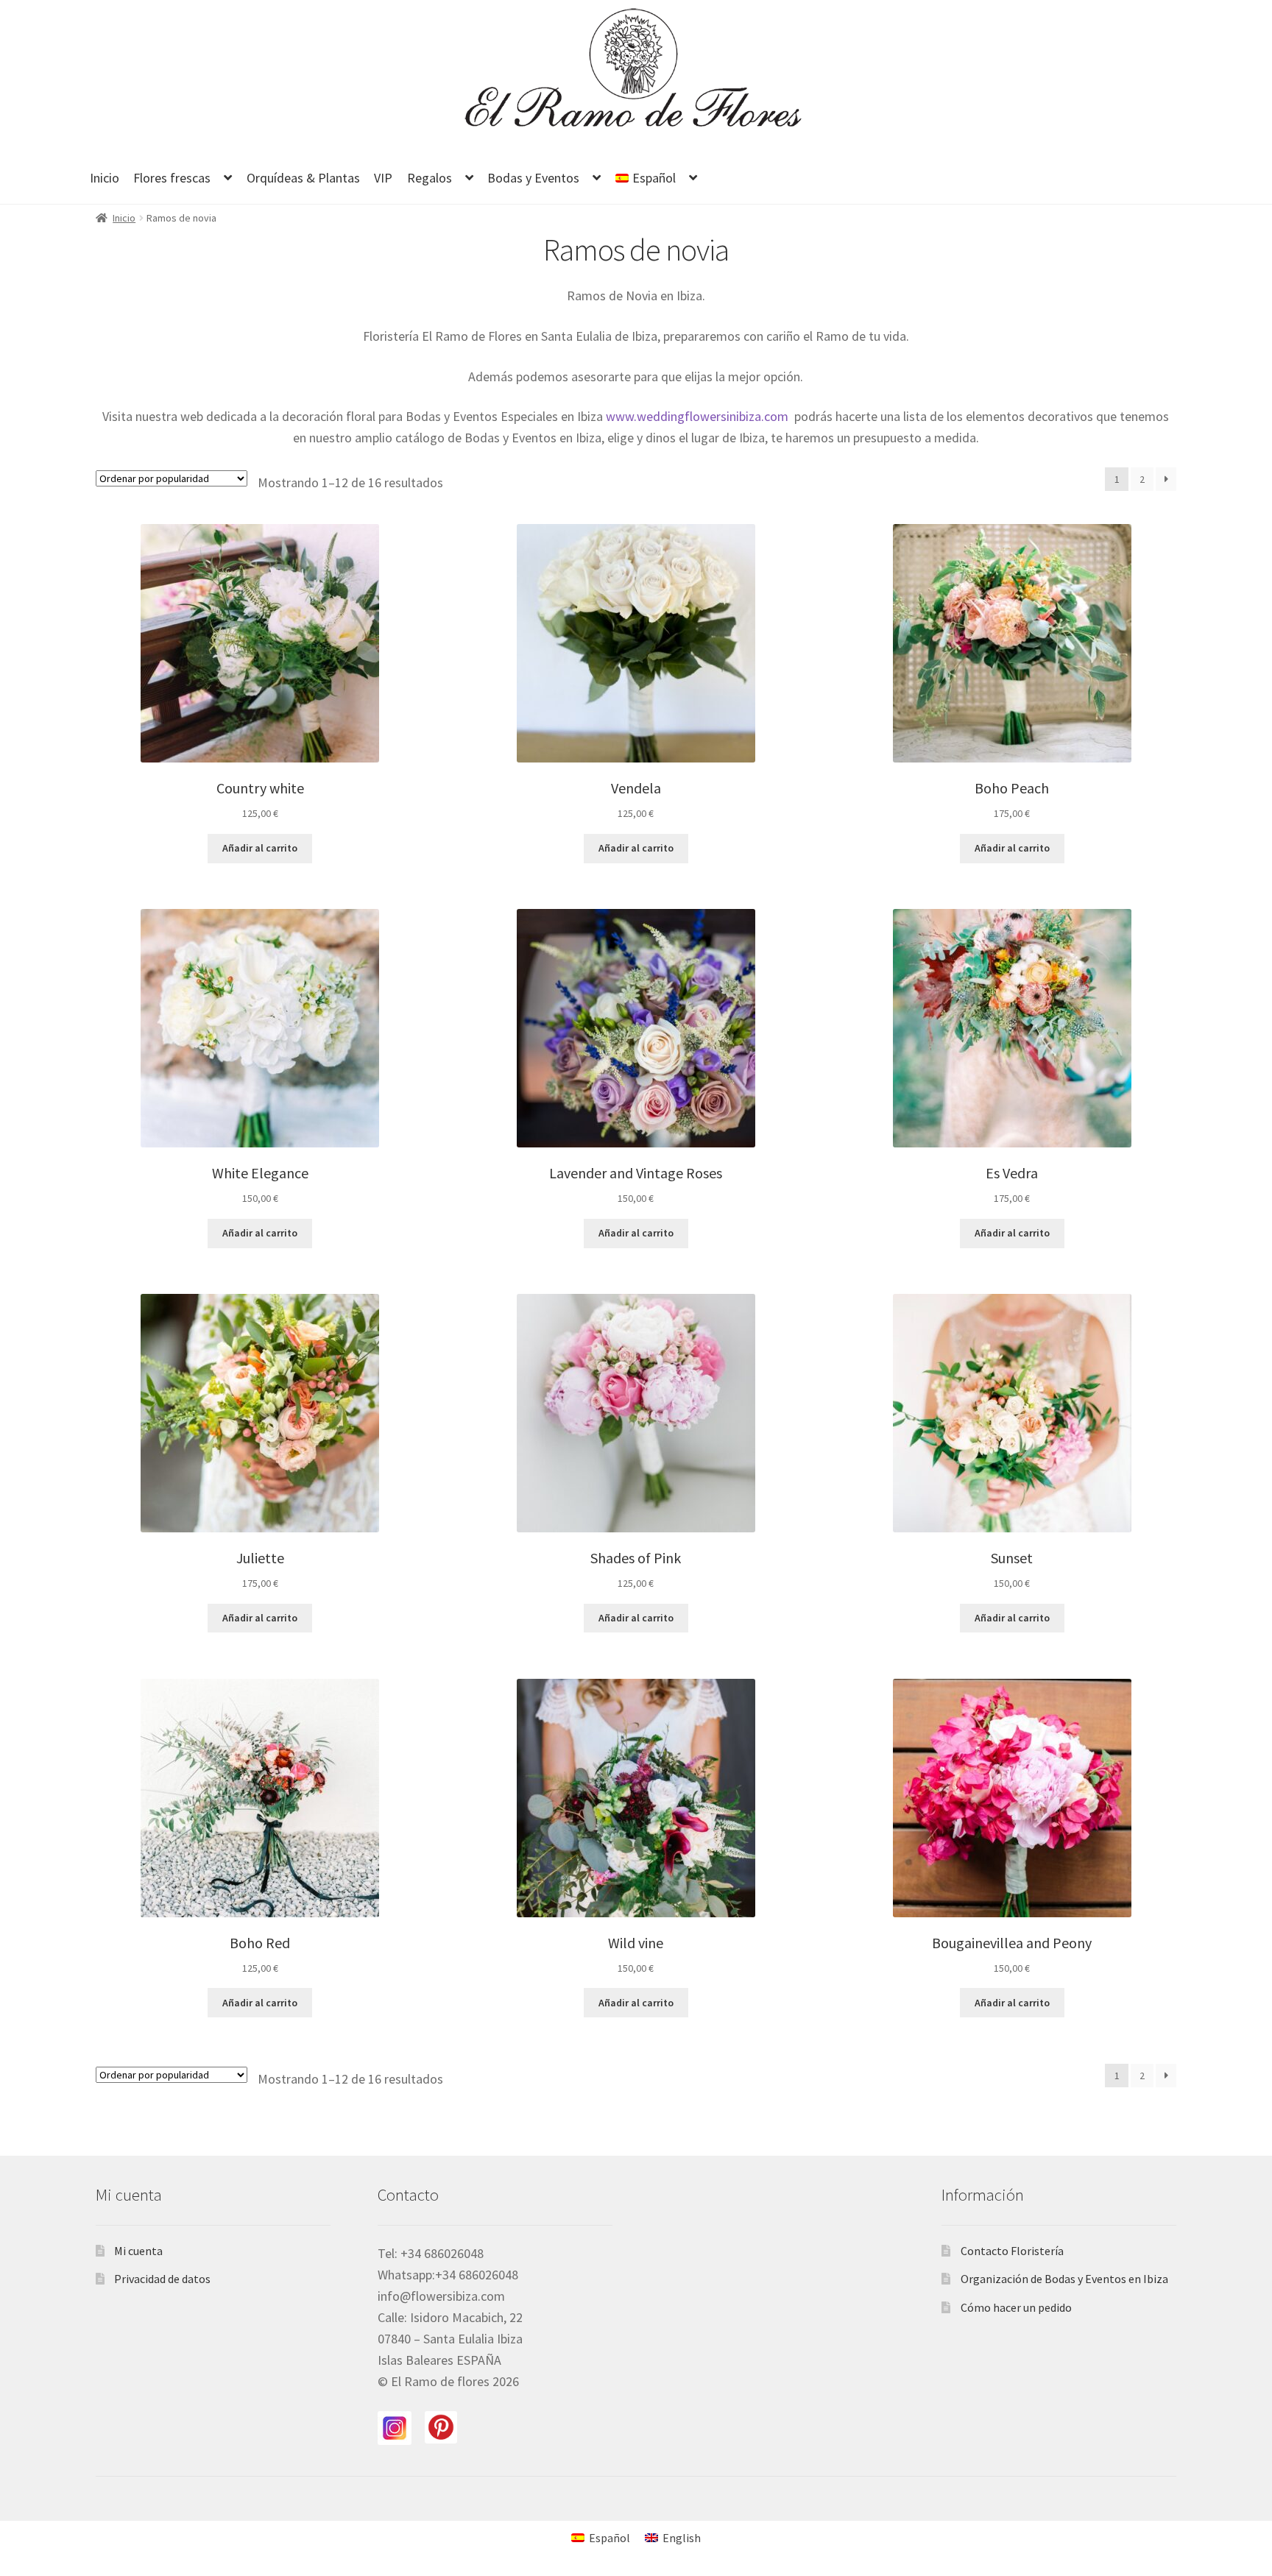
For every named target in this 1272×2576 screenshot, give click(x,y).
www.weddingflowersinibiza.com (699, 416)
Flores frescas (172, 178)
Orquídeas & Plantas (303, 178)
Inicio (105, 178)
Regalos (430, 178)
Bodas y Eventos (533, 178)
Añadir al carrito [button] (260, 848)
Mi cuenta (138, 2251)
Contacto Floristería (1012, 2251)
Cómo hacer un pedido (1016, 2307)
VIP (383, 178)
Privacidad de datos (162, 2279)
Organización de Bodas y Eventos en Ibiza (1064, 2279)
